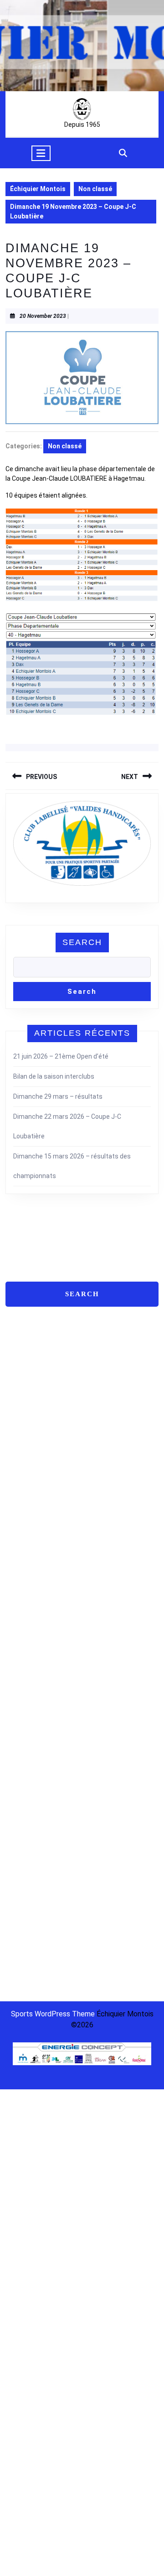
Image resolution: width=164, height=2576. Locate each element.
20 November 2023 (43, 316)
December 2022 (30, 1735)
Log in (14, 1888)
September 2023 (30, 1664)
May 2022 (30, 1820)
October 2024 (30, 1565)
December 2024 (30, 1537)
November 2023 (30, 1636)
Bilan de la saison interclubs (54, 1076)
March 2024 (30, 1594)
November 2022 (30, 1749)
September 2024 (30, 1579)
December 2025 (30, 1424)
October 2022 (30, 1763)
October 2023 (30, 1650)
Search (82, 942)
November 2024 (30, 1551)
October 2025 (30, 1452)
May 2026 (30, 1367)
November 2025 (30, 1438)
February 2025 (30, 1509)
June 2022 (30, 1806)
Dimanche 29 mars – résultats (58, 1096)
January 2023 (30, 1721)
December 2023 (30, 1622)
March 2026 (30, 1381)
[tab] (41, 153)
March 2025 (30, 1495)
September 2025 (30, 1466)
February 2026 (30, 1396)
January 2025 (30, 1523)
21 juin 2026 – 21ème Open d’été (61, 1056)
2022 (54, 1959)
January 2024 (30, 1608)
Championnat (25, 1959)
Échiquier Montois (38, 189)
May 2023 (30, 1678)
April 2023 (30, 1693)
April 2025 (30, 1480)
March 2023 (30, 1707)
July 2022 (30, 1792)
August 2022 (30, 1777)
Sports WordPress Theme (53, 2014)
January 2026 (30, 1410)
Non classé (95, 189)
